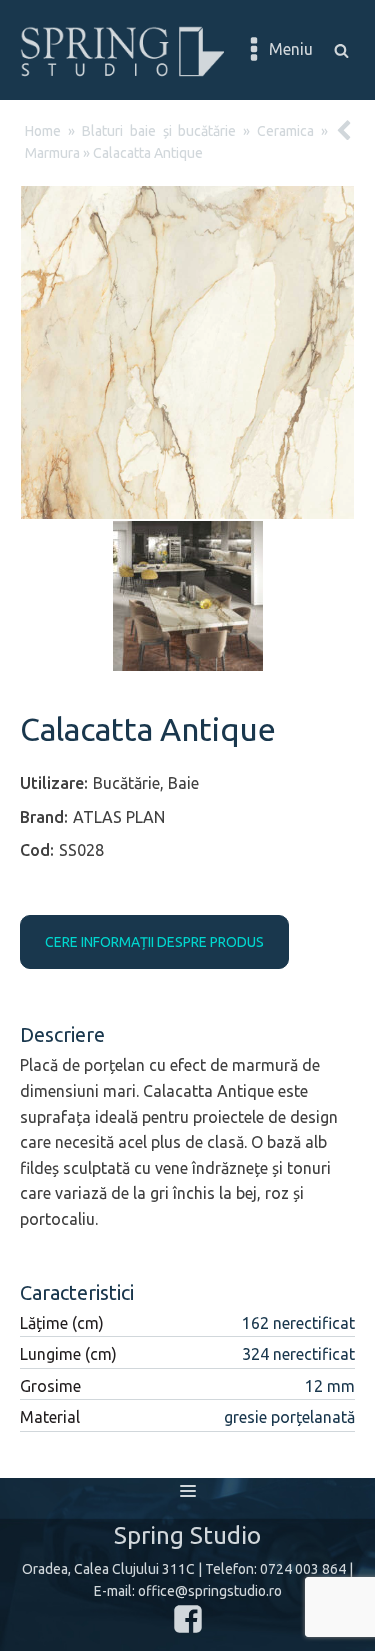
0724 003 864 (303, 1569)
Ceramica (285, 131)
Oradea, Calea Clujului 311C (108, 1569)
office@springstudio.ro (210, 1591)
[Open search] (341, 50)
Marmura (52, 153)
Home (43, 131)
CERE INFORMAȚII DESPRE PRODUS (154, 942)
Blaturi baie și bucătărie (159, 131)
